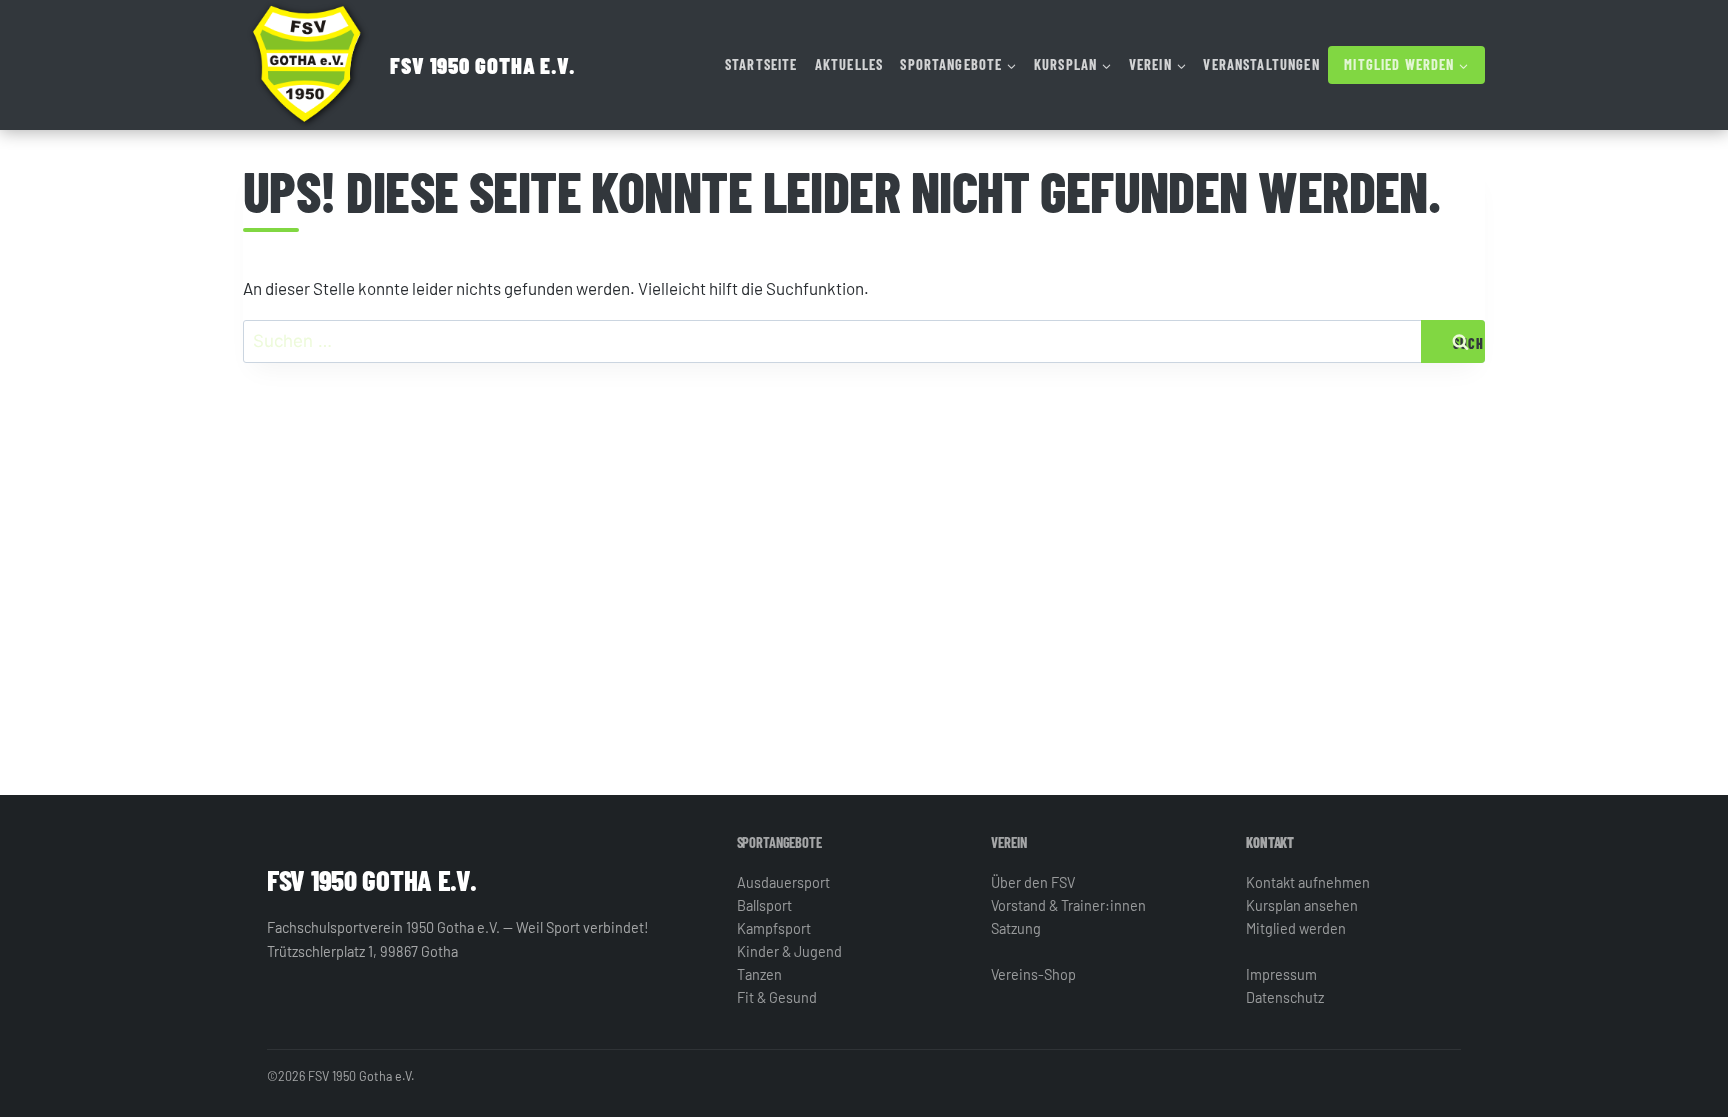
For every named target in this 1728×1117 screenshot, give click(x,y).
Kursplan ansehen (1302, 905)
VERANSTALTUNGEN (1261, 64)
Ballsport (764, 905)
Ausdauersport (783, 882)
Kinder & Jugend (789, 951)
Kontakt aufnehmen (1308, 882)
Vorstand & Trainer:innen (1068, 905)
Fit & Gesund (777, 997)
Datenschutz (1285, 997)
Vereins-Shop (1033, 974)
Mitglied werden (1296, 928)
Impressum (1281, 974)
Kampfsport (774, 928)
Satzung (1016, 928)
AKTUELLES (849, 64)
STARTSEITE (761, 64)
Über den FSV (1033, 882)
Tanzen (759, 974)
